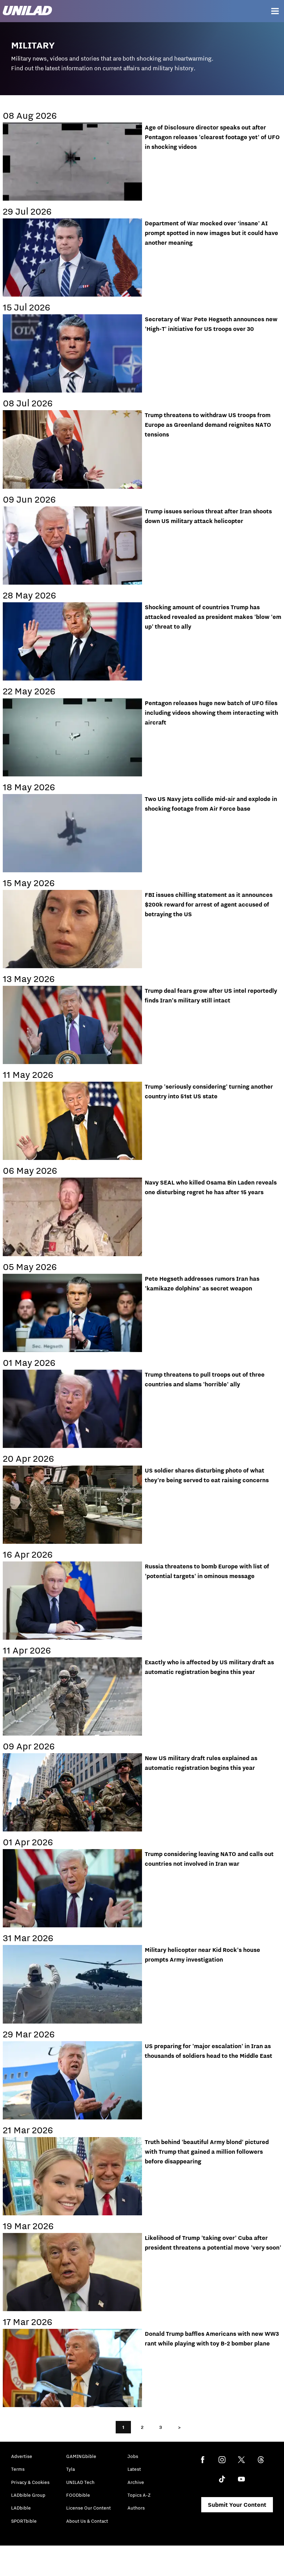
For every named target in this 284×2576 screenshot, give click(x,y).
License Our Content (88, 2508)
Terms (18, 2469)
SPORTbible (24, 2521)
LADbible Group (28, 2495)
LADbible (21, 2508)
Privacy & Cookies (30, 2482)
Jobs (133, 2456)
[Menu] (275, 11)
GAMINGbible (81, 2456)
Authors (136, 2508)
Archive (136, 2482)
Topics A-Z (139, 2495)
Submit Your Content (237, 2505)
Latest (134, 2469)
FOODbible (78, 2495)
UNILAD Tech (80, 2482)
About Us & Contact (87, 2521)
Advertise (22, 2456)
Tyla (70, 2469)
